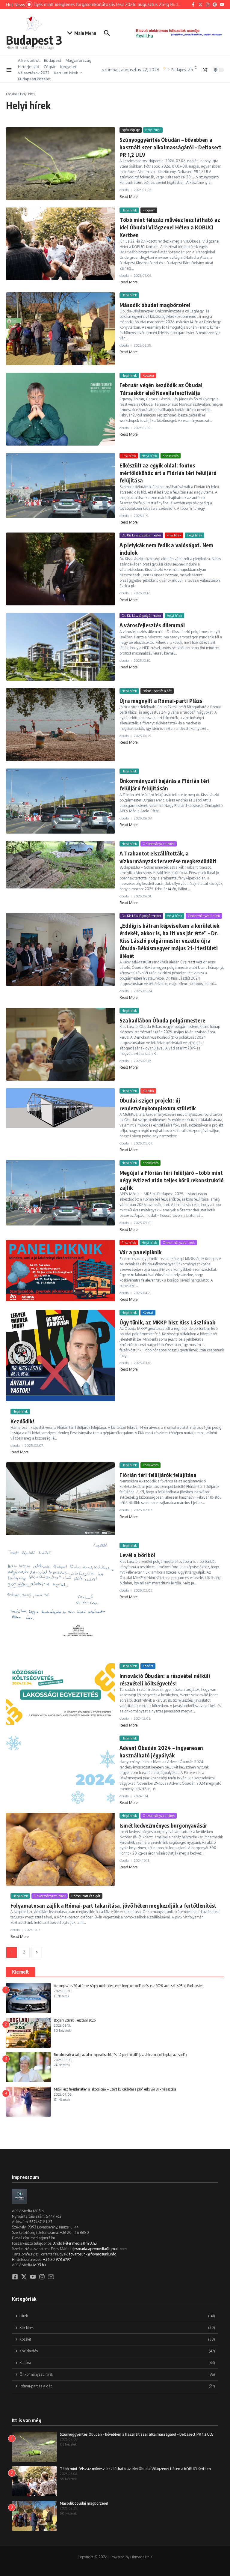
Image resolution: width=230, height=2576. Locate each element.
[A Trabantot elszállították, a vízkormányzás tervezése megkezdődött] (60, 865)
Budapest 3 (34, 40)
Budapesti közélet (34, 79)
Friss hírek (129, 456)
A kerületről (29, 60)
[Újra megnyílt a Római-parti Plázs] (60, 725)
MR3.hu (40, 2265)
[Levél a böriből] (60, 1599)
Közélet (148, 1312)
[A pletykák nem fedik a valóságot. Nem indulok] (60, 569)
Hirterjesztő (29, 67)
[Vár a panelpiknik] (60, 1271)
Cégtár (50, 67)
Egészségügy (131, 130)
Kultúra (148, 375)
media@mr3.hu (84, 2243)
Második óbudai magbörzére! (155, 305)
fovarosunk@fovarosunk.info (93, 2254)
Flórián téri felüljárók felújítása (158, 1475)
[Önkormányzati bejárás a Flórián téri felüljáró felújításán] (60, 801)
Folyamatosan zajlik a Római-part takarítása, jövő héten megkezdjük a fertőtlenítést (114, 1905)
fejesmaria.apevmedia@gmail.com (98, 2249)
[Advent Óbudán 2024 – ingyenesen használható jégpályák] (60, 1770)
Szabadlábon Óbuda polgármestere (162, 1020)
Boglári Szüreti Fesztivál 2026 (75, 2020)
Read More (128, 197)
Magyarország (78, 60)
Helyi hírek (153, 130)
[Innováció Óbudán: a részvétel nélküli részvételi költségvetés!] (60, 1694)
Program (149, 210)
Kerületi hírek (66, 73)
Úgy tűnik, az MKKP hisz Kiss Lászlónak (167, 1322)
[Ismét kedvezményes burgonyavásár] (60, 1849)
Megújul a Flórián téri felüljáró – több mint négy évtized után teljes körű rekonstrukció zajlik (172, 1180)
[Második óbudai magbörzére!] (60, 329)
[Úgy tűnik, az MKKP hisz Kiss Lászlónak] (60, 1355)
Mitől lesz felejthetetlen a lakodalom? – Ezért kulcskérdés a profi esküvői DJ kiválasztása (115, 2089)
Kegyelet (68, 67)
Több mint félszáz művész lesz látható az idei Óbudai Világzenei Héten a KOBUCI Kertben (170, 227)
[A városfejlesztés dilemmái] (60, 647)
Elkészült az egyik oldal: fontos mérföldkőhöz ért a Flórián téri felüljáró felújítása (168, 473)
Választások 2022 (34, 73)
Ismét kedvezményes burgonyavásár (163, 1825)
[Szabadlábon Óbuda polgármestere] (60, 1044)
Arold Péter (62, 2243)
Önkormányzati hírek (159, 844)
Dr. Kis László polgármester (141, 535)
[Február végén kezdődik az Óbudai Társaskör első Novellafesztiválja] (60, 409)
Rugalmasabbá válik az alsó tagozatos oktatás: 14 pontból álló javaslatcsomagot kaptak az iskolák (121, 2055)
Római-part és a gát (157, 691)
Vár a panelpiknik (140, 1252)
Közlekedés (171, 456)
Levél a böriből (137, 1555)
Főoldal (11, 94)
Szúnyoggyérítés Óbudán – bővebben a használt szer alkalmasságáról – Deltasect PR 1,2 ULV (170, 147)
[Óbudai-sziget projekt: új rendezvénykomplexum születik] (60, 1108)
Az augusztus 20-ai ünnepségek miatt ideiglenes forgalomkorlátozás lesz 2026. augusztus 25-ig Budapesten (129, 1986)
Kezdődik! (22, 1421)
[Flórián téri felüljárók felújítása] (60, 1499)
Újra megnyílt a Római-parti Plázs (161, 701)
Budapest (53, 60)
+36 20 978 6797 (57, 2260)
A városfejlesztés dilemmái (152, 625)
